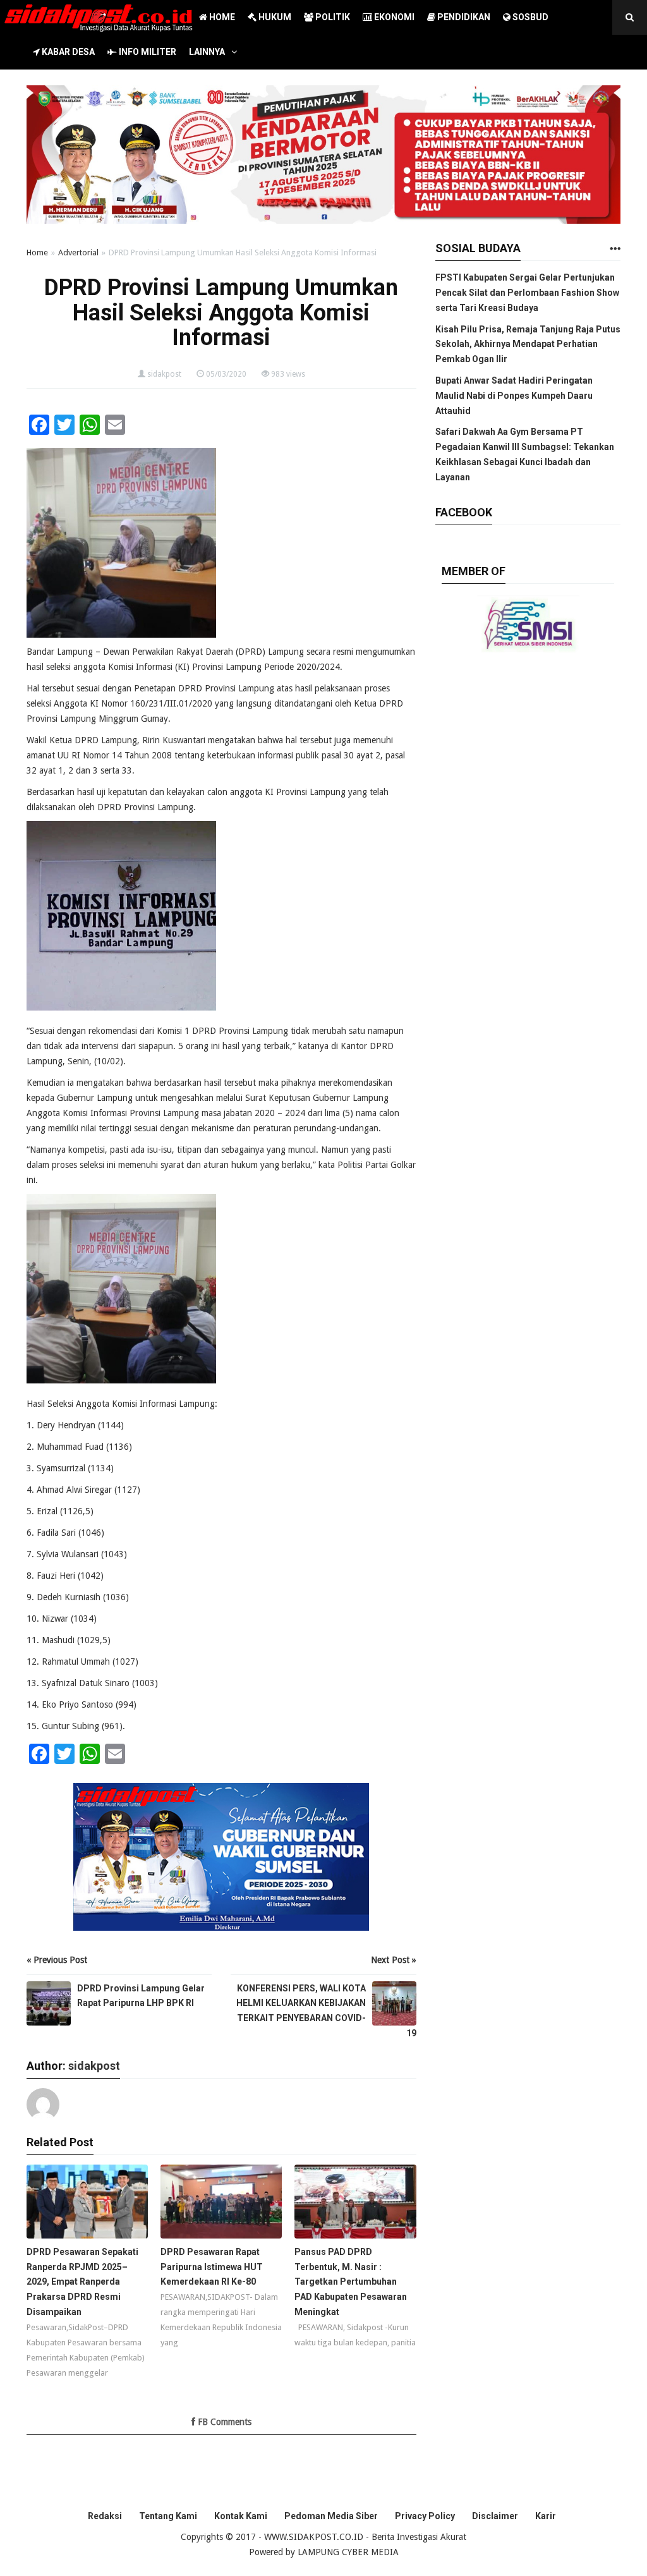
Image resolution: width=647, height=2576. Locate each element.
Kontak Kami (241, 2516)
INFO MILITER (147, 52)
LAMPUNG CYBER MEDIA (348, 2552)
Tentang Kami (168, 2516)
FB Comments (223, 2422)
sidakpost (164, 374)
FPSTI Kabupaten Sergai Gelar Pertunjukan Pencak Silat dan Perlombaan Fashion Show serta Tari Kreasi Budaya (527, 293)
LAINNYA (207, 52)
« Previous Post (57, 1960)
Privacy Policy (425, 2516)
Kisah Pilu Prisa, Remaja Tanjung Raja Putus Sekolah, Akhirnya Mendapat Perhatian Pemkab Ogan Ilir (528, 344)
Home (37, 252)
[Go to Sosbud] (615, 249)
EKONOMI (393, 17)
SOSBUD (529, 17)
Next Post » (394, 1960)
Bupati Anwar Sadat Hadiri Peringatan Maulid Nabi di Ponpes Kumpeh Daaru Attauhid (514, 396)
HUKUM (274, 17)
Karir (546, 2516)
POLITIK (332, 17)
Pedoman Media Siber (331, 2516)
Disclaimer (495, 2516)
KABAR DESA (67, 52)
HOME (221, 17)
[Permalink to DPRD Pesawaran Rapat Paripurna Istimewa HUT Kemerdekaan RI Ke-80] (221, 2205)
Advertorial (78, 252)
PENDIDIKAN (463, 17)
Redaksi (105, 2516)
